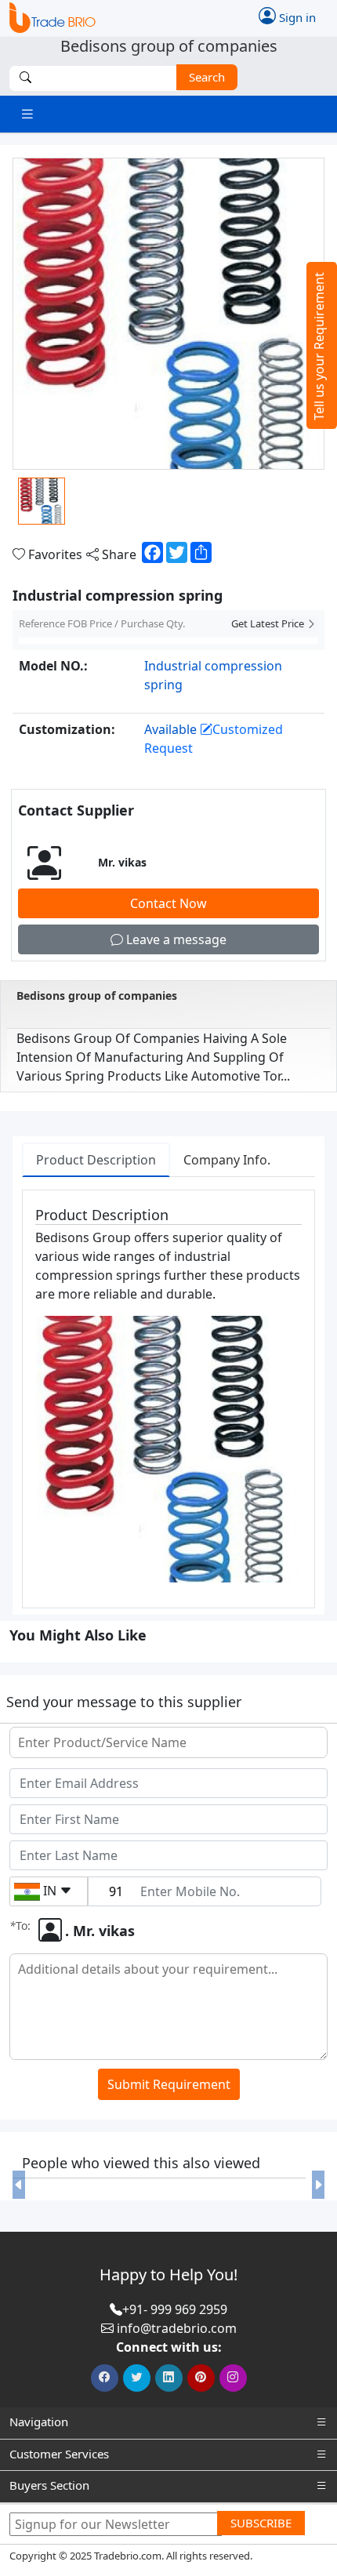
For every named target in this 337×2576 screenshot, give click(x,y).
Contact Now (168, 903)
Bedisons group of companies (97, 996)
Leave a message (175, 939)
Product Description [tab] (96, 1160)
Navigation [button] (39, 2422)
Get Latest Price (269, 623)
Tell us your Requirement (319, 346)
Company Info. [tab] (227, 1160)
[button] (19, 2185)
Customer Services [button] (59, 2454)
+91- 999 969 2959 (175, 2309)
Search (207, 77)
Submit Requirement (169, 2084)
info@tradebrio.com (177, 2328)
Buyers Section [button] (49, 2485)
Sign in (296, 17)
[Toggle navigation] (27, 114)
